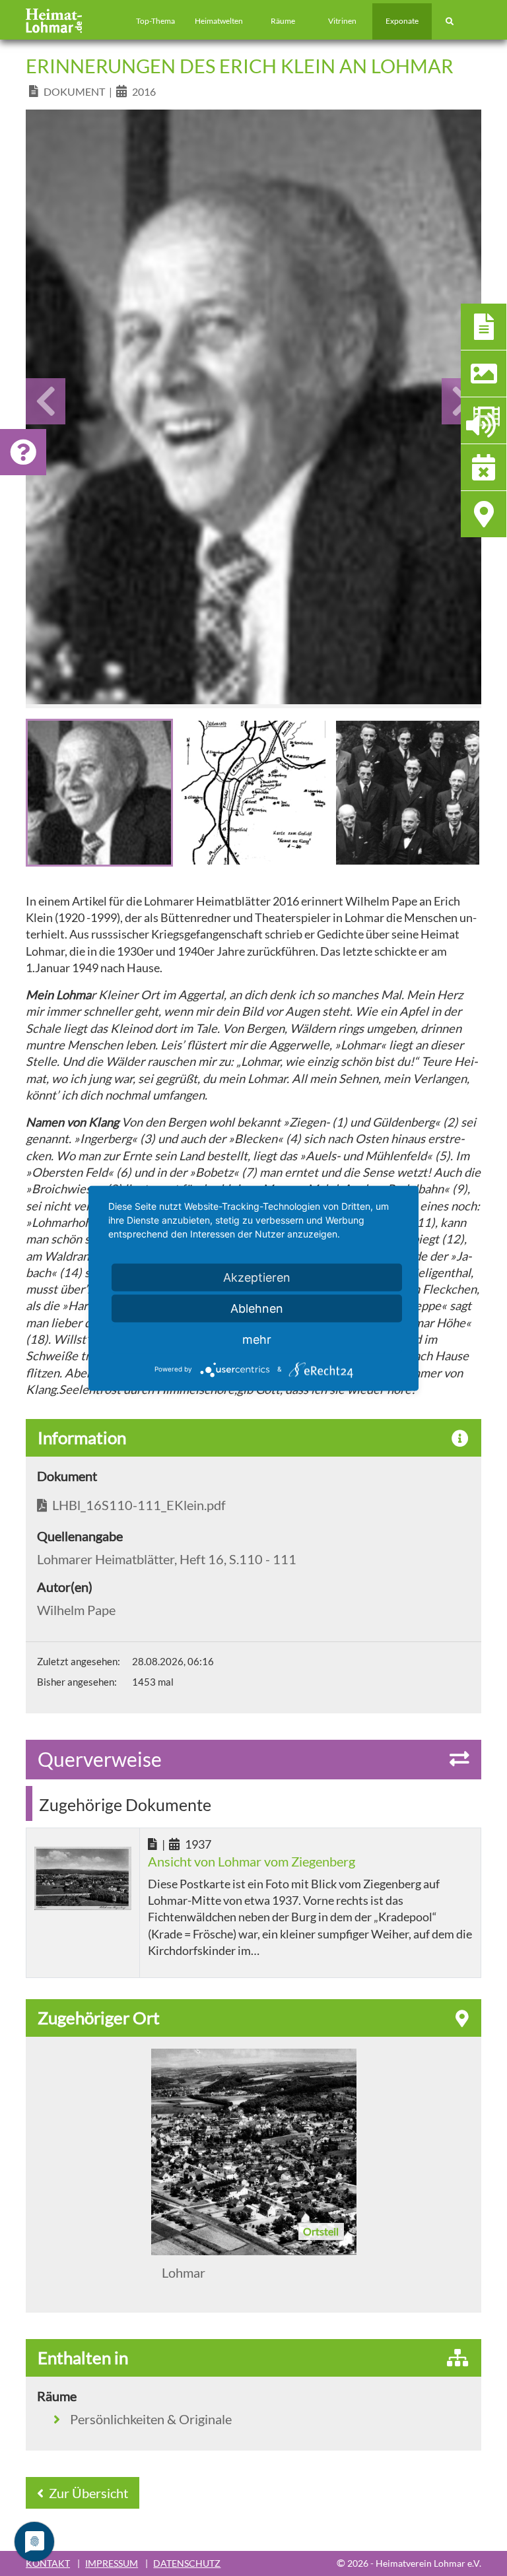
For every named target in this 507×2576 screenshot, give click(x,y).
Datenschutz (187, 2563)
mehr (257, 1339)
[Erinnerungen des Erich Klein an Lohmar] (253, 407)
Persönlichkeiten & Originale (151, 2419)
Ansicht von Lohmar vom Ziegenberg (252, 1861)
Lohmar (184, 2272)
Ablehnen (257, 1308)
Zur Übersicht (87, 2493)
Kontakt (48, 2563)
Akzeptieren (257, 1277)
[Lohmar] (254, 2152)
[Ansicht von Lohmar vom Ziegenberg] (83, 1878)
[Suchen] (450, 21)
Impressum (112, 2563)
